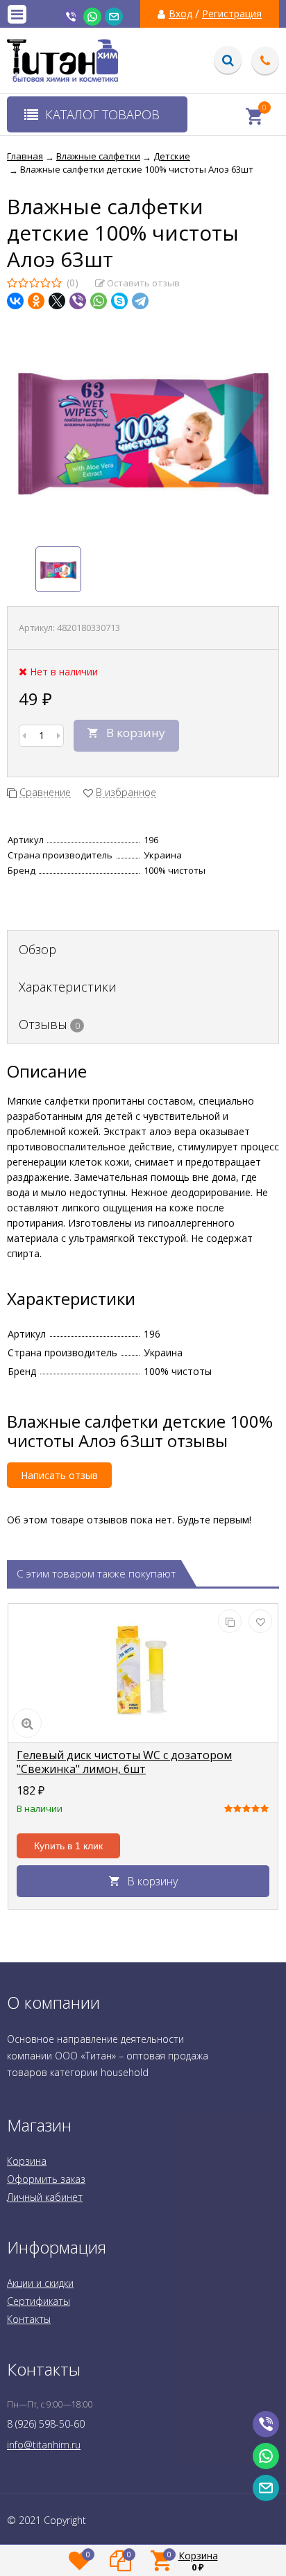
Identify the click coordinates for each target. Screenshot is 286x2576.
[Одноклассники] (36, 301)
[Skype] (119, 301)
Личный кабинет (45, 2197)
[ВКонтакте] (15, 301)
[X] (57, 301)
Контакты (29, 2319)
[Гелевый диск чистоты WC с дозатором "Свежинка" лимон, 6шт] (143, 1673)
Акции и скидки (40, 2283)
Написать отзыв (59, 1475)
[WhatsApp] (99, 301)
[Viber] (78, 301)
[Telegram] (140, 301)
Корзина (27, 2161)
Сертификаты (39, 2301)
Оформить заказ (46, 2179)
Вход (180, 14)
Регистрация (232, 14)
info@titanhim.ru (44, 2445)
